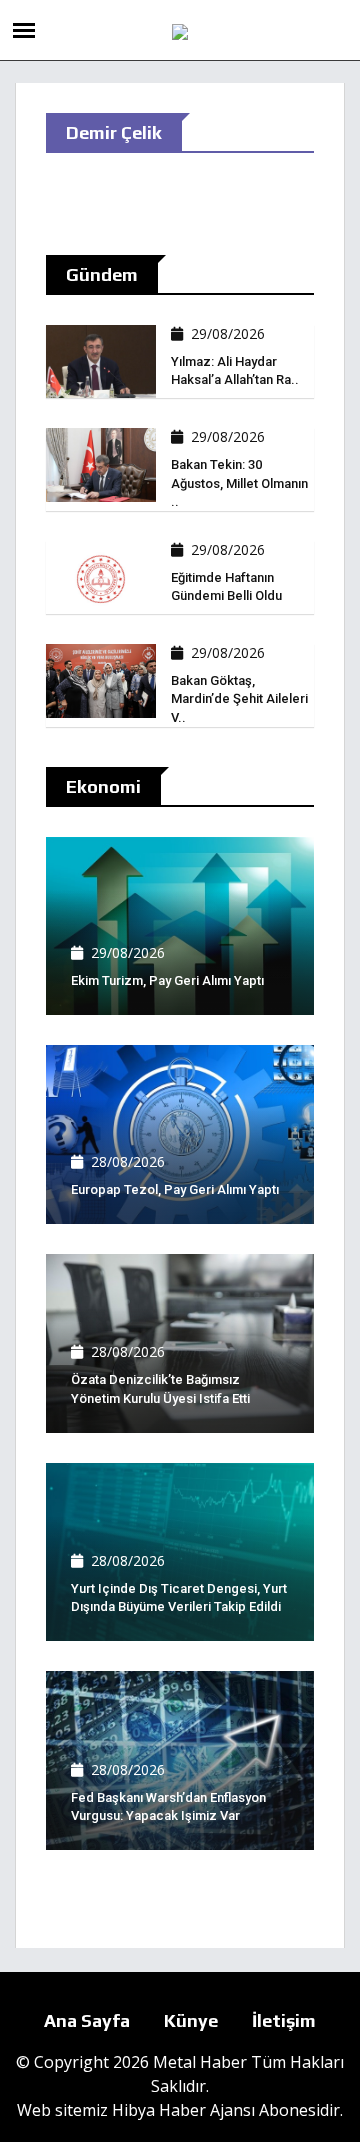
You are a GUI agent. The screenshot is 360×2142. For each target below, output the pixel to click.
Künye (191, 2020)
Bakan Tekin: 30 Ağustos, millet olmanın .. (239, 482)
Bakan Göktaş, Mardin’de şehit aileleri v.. (239, 698)
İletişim (284, 2020)
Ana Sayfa (87, 2020)
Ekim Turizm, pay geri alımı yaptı (167, 980)
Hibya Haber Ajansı (183, 2110)
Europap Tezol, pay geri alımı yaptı (175, 1189)
